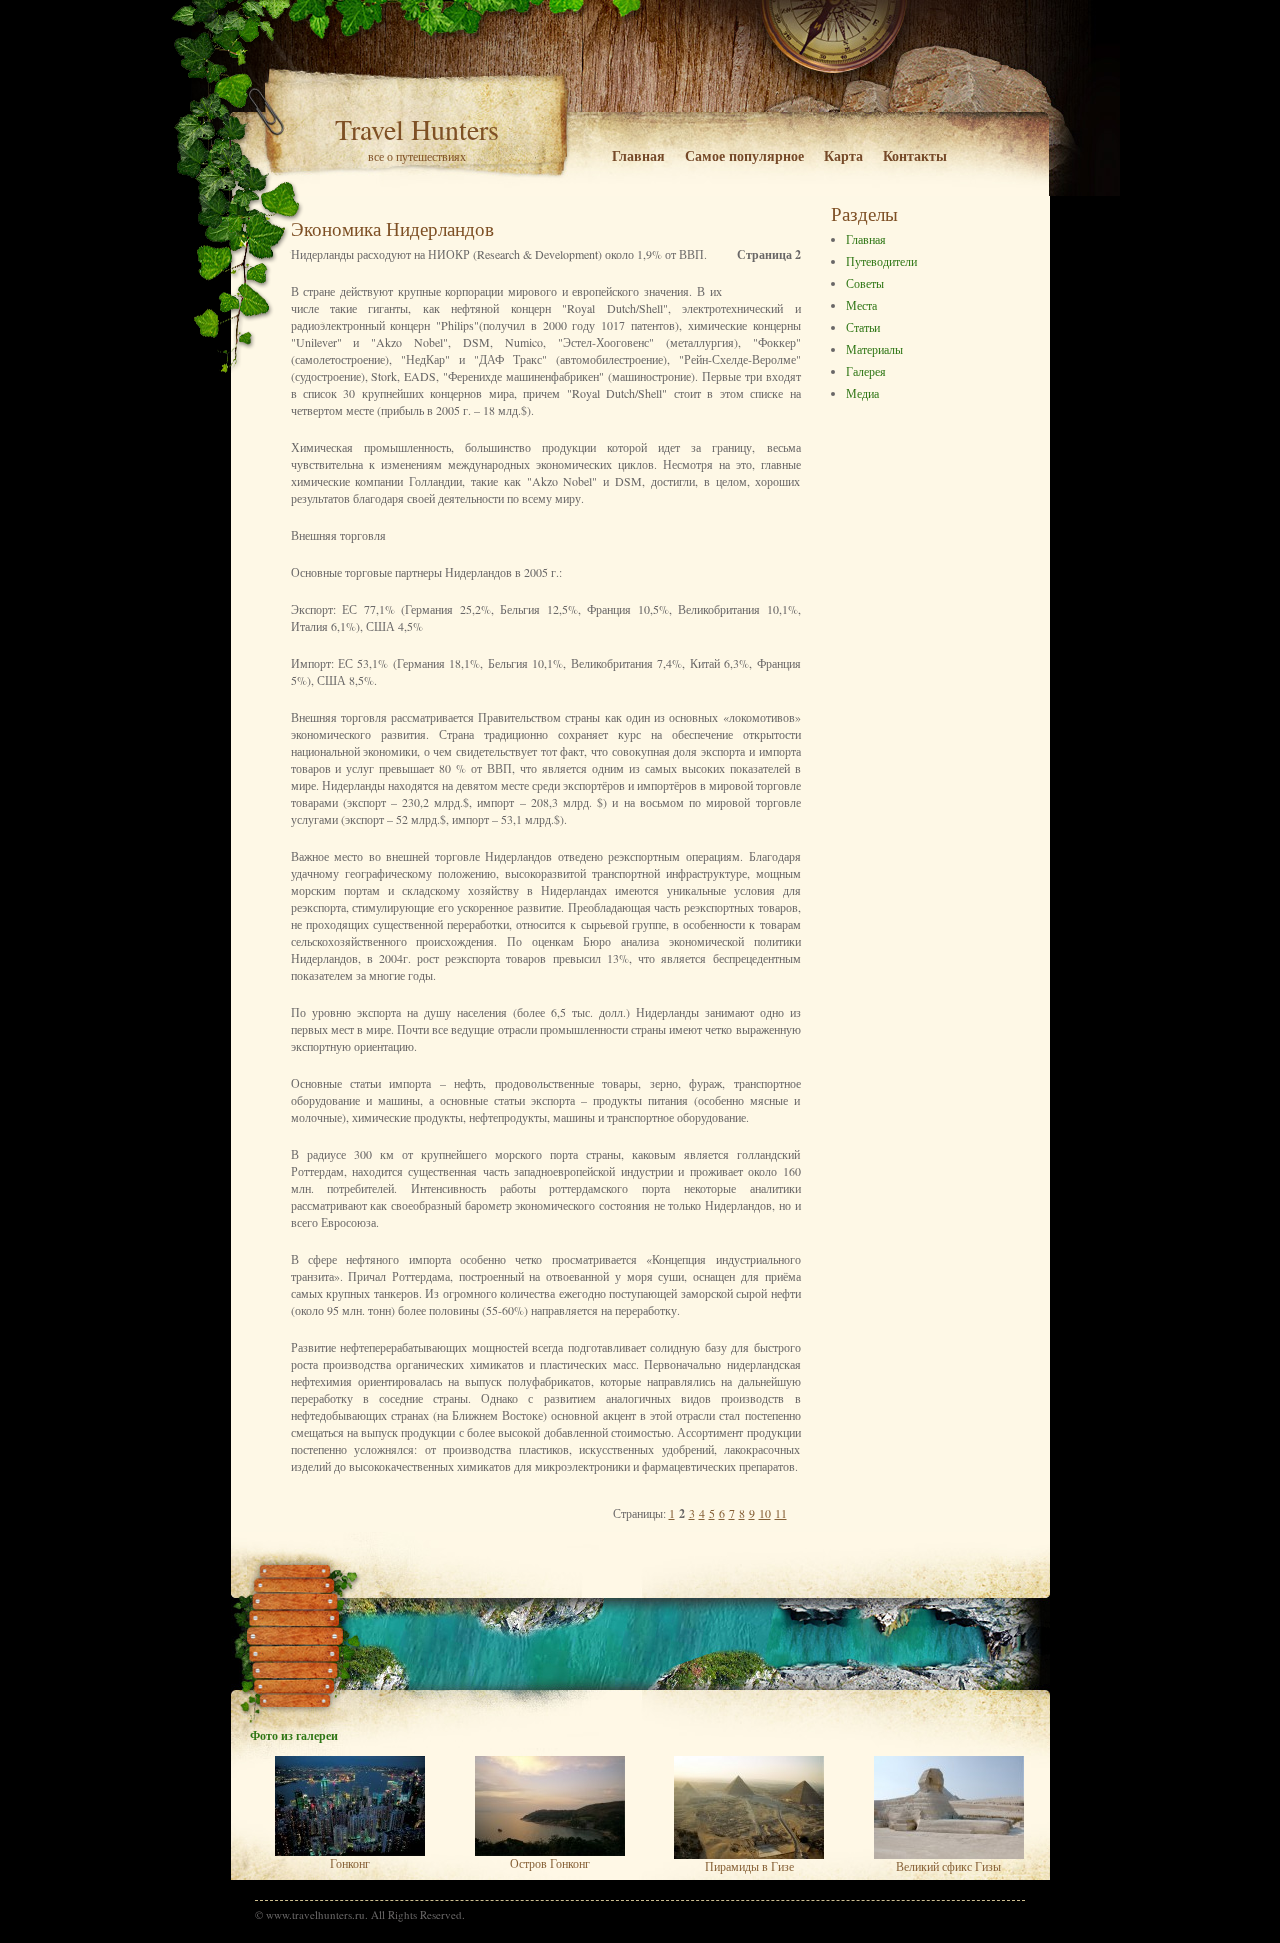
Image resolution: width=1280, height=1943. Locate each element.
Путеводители (881, 261)
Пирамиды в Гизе (749, 1866)
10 (765, 1513)
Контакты (915, 155)
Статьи (863, 327)
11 (781, 1513)
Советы (865, 283)
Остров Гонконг (550, 1863)
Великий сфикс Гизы (948, 1866)
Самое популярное (744, 155)
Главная (638, 155)
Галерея (866, 371)
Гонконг (350, 1863)
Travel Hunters (417, 129)
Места (861, 305)
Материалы (874, 349)
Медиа (862, 393)
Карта (843, 155)
